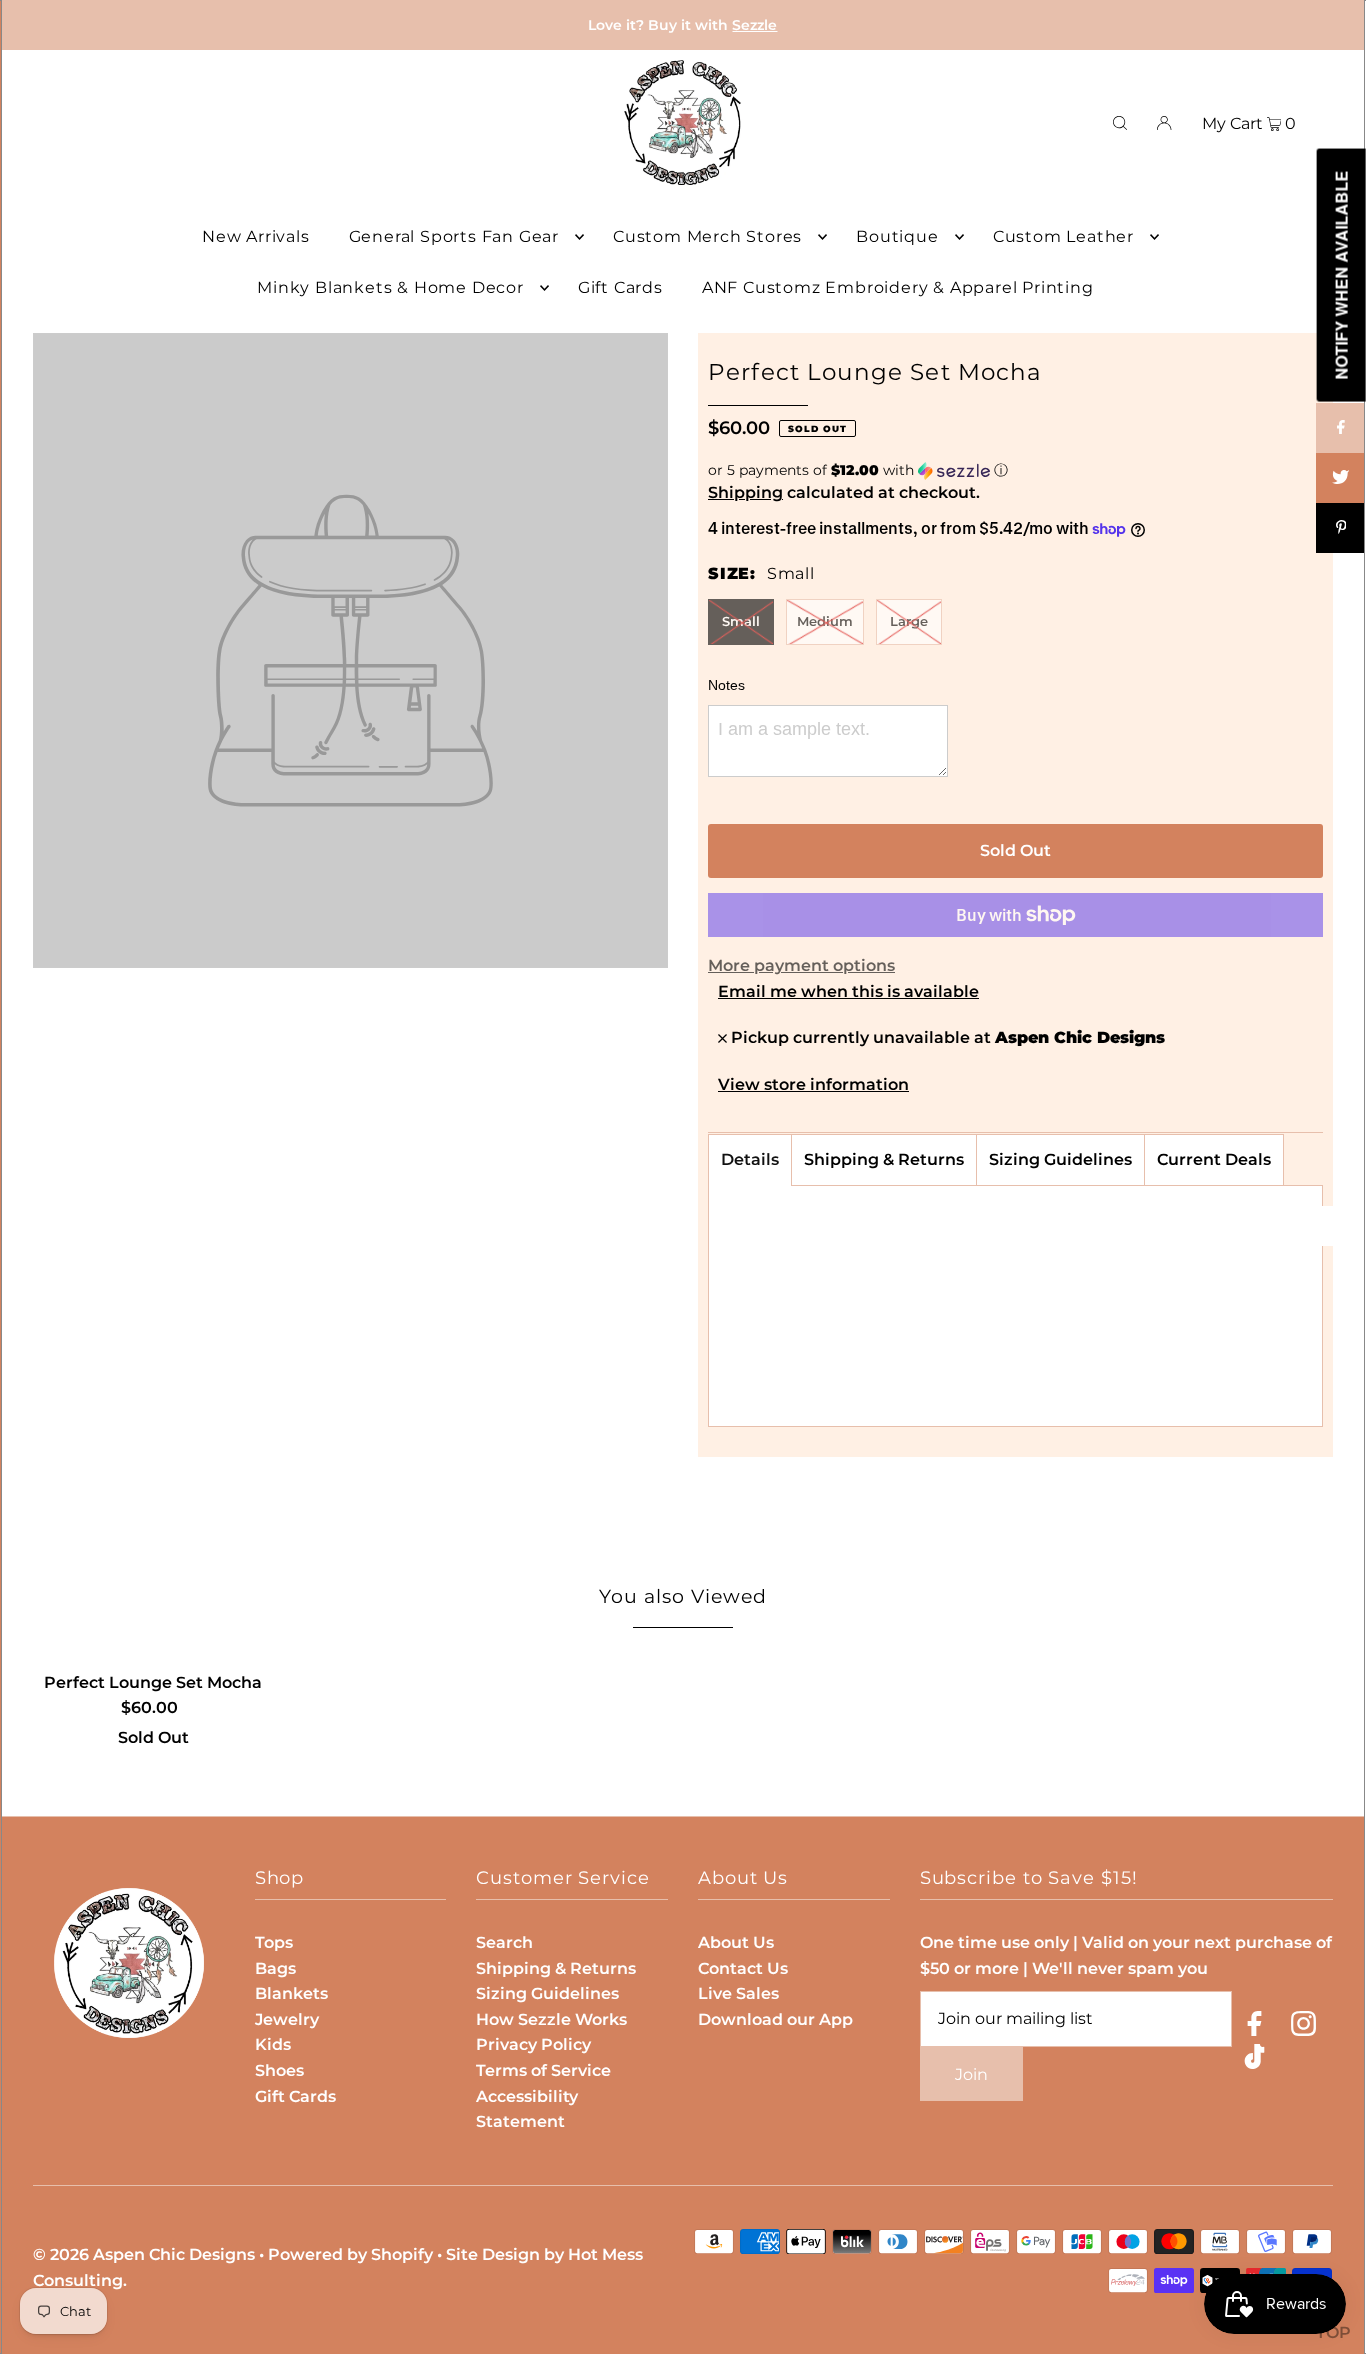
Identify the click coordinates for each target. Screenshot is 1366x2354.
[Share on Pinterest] (1341, 528)
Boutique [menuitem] (897, 236)
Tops (274, 1942)
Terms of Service (543, 2070)
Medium (825, 621)
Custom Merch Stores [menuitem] (707, 236)
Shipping (745, 492)
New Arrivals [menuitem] (256, 236)
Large (909, 621)
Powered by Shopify (350, 2254)
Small (741, 621)
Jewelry (287, 2019)
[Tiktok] (1254, 2060)
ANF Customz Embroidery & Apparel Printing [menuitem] (898, 287)
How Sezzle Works (551, 2019)
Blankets (291, 1993)
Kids (273, 2044)
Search (504, 1942)
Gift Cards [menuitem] (620, 287)
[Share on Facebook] (1341, 428)
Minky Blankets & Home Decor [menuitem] (390, 287)
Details (750, 1159)
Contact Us (743, 1968)
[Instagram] (1303, 2027)
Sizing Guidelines (1060, 1159)
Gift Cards (295, 2096)
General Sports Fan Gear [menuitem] (454, 236)
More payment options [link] (801, 965)
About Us (736, 1942)
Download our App (775, 2019)
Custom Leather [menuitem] (1063, 236)
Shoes (279, 2070)
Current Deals (1214, 1159)
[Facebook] (1254, 2027)
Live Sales (738, 1993)
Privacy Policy (533, 2044)
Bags (275, 1968)
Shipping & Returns (884, 1159)
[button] (1015, 470)
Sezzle (754, 25)
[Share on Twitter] (1341, 478)
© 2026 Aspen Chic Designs (144, 2254)
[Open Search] (1120, 123)
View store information (813, 1085)
